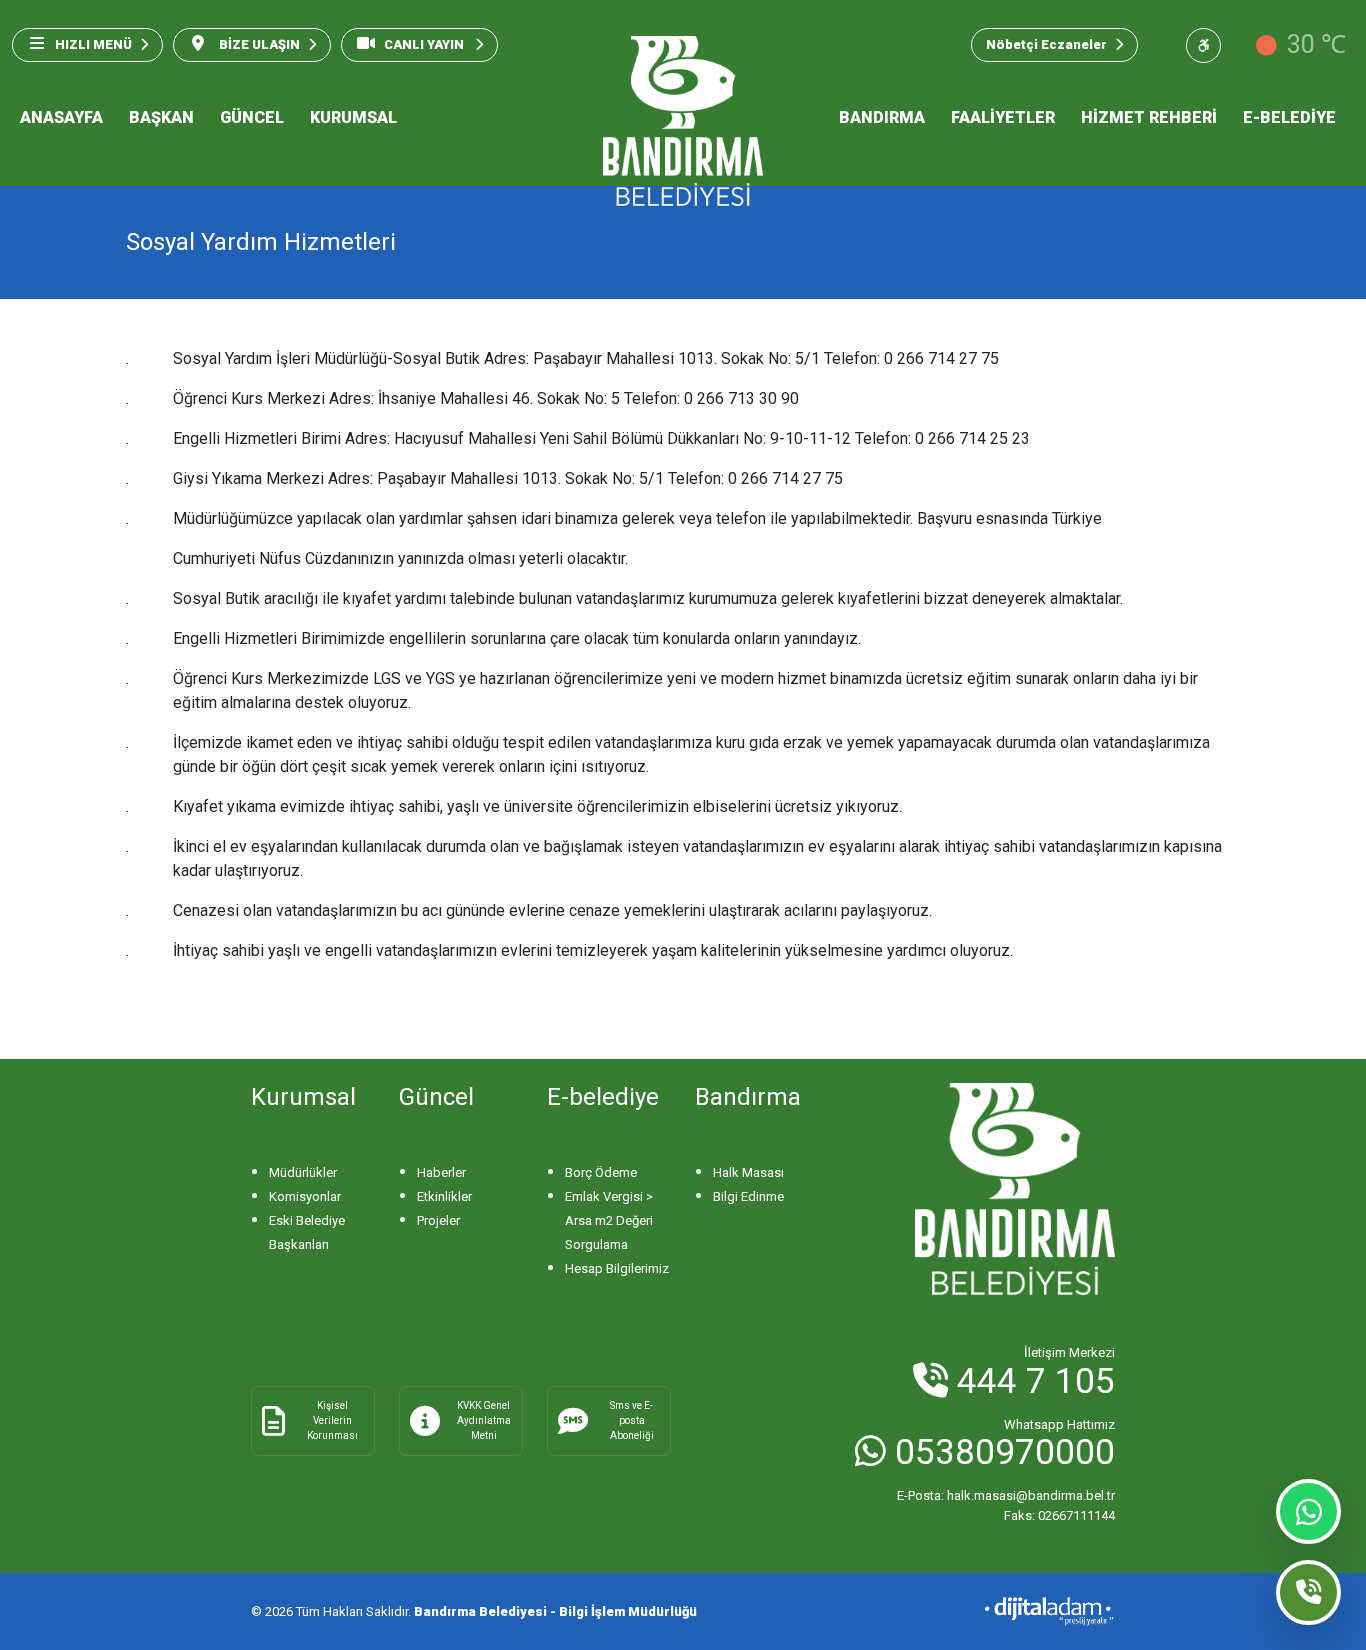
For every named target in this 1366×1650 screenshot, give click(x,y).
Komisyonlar (305, 1196)
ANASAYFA (61, 117)
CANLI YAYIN (425, 44)
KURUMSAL (353, 117)
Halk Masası (748, 1172)
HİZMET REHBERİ (1149, 117)
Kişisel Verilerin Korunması (332, 1420)
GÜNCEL (252, 117)
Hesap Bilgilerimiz (617, 1268)
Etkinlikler (444, 1196)
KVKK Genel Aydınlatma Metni (484, 1420)
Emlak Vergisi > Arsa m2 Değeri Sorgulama (609, 1220)
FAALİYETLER (1003, 117)
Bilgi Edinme (748, 1196)
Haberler (441, 1172)
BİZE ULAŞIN (258, 44)
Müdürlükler (303, 1172)
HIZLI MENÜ (93, 44)
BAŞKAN (161, 117)
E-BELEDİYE (1289, 117)
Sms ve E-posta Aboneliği (632, 1420)
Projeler (438, 1220)
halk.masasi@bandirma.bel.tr (1006, 1495)
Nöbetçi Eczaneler (1046, 44)
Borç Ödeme (601, 1172)
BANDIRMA (882, 117)
